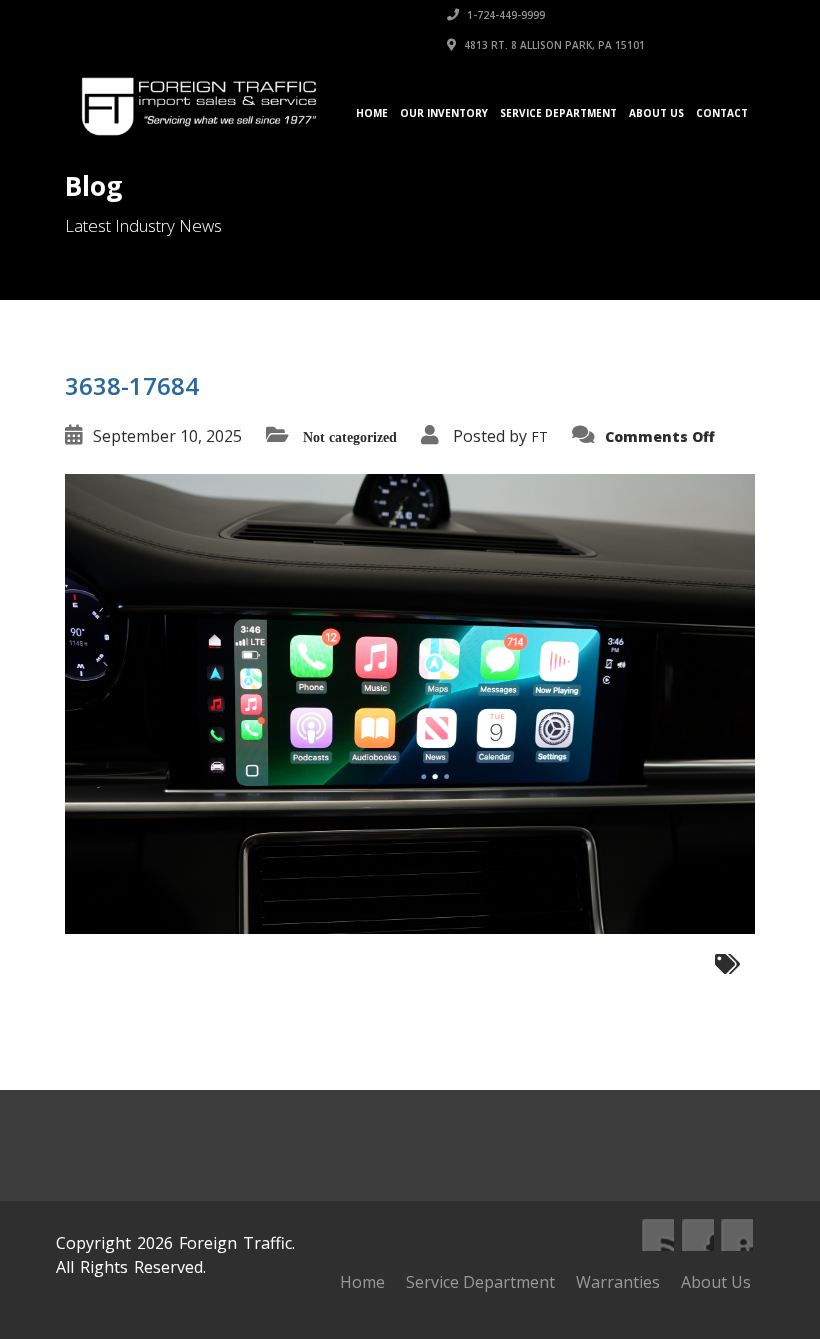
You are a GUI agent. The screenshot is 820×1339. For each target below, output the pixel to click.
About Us (656, 113)
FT (539, 436)
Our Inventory (444, 113)
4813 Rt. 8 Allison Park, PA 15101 (553, 45)
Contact (722, 113)
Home (372, 113)
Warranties (618, 1282)
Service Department (558, 113)
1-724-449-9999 (504, 15)
